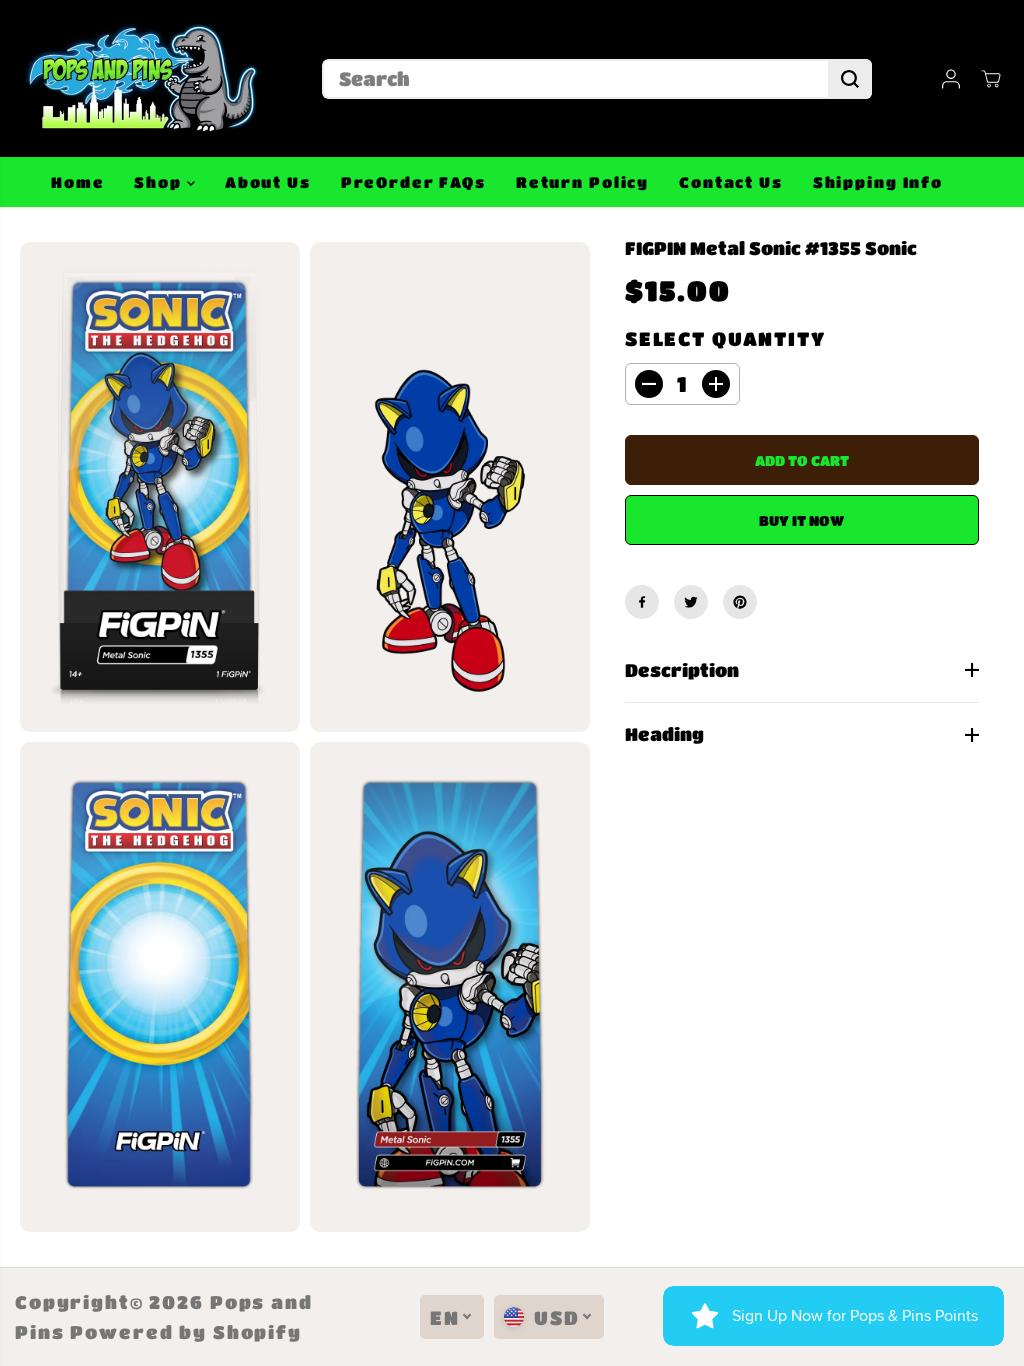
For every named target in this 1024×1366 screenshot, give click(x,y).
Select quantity (725, 338)
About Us (268, 182)
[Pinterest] (740, 602)
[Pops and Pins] (140, 78)
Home (77, 182)
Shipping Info (878, 182)
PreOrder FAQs (413, 182)
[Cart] (991, 79)
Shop (160, 182)
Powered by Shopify (186, 1332)
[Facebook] (642, 602)
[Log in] (951, 79)
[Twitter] (691, 602)
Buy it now (801, 520)
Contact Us (731, 182)
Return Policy (582, 182)
